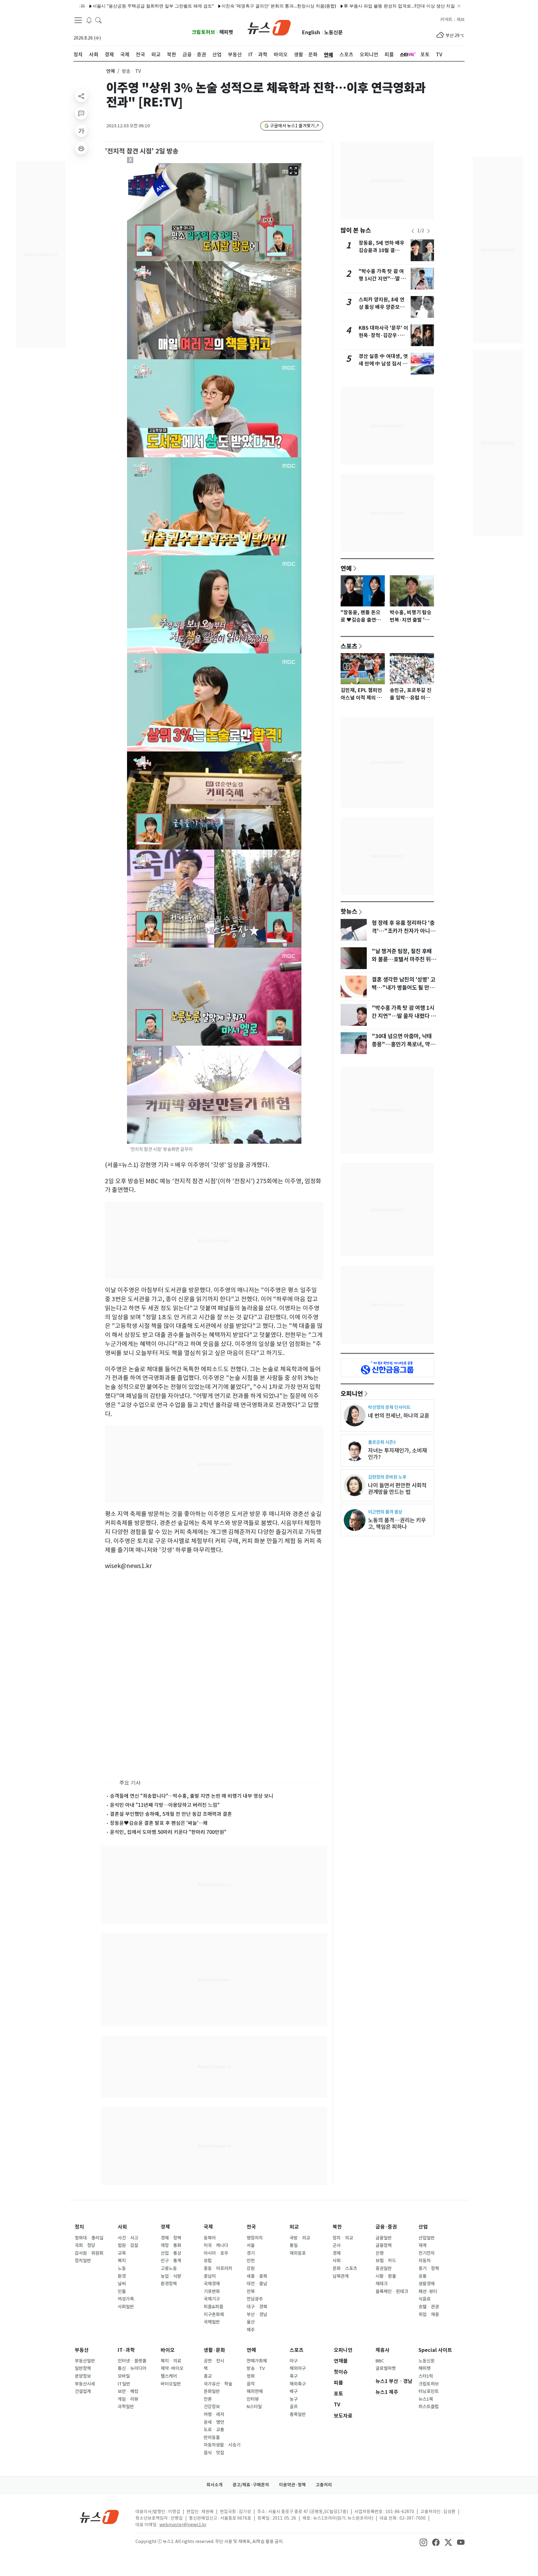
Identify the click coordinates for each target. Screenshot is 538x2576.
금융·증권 (386, 2227)
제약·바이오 (172, 2368)
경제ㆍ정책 (171, 2238)
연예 (111, 71)
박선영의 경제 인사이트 (389, 1407)
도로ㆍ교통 (214, 2430)
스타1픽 (426, 2376)
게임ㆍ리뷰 (128, 2399)
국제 (208, 2227)
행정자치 (255, 2238)
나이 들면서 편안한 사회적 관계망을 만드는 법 (397, 1489)
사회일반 (126, 2307)
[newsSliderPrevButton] (413, 231)
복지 (122, 2261)
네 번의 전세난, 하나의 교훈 (399, 1416)
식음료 (425, 2299)
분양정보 (83, 2376)
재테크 (382, 2284)
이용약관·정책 (292, 2485)
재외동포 (298, 2253)
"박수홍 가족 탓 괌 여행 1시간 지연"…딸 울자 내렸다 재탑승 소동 (382, 279)
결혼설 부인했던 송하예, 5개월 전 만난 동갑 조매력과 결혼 (171, 1814)
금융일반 (384, 2238)
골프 (294, 2407)
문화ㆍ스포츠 (345, 2268)
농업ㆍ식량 (171, 2276)
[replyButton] (81, 113)
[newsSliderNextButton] (428, 231)
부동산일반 (85, 2361)
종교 (208, 2376)
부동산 (82, 2350)
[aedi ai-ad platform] (163, 166)
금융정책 (384, 2245)
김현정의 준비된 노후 (387, 1477)
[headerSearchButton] (98, 20)
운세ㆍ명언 (214, 2422)
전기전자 (427, 2253)
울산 (251, 2322)
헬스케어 (169, 2376)
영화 (251, 2376)
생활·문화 (214, 2350)
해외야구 (298, 2368)
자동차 (425, 2261)
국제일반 (212, 2322)
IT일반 (124, 2384)
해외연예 (255, 2391)
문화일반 (212, 2391)
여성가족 (126, 2299)
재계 (422, 2245)
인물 (122, 2291)
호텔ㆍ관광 (429, 2307)
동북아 (210, 2238)
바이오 (168, 2350)
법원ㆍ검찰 (128, 2245)
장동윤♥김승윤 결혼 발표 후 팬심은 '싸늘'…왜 (159, 1823)
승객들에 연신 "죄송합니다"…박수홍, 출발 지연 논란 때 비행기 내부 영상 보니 (192, 1796)
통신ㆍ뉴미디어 (132, 2368)
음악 (251, 2384)
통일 (294, 2245)
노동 (122, 2268)
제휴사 (382, 2350)
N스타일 (254, 2407)
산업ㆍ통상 (171, 2253)
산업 (423, 2227)
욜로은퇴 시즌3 (382, 1442)
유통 (422, 2276)
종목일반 (298, 2414)
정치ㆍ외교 (343, 2238)
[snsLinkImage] (423, 2542)
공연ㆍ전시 (214, 2361)
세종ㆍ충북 (257, 2276)
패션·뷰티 (428, 2291)
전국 (251, 2227)
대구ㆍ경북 (257, 2307)
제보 (460, 20)
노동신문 (333, 33)
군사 (337, 2245)
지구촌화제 (214, 2315)
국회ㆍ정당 (85, 2245)
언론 (208, 2399)
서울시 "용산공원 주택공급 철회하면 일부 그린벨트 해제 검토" (96, 6)
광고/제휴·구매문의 (251, 2485)
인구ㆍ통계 (171, 2261)
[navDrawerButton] (78, 20)
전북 (251, 2291)
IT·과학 (126, 2350)
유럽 (208, 2261)
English (311, 33)
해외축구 (298, 2384)
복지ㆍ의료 (171, 2361)
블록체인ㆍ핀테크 (392, 2291)
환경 (122, 2276)
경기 (251, 2253)
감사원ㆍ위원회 (89, 2253)
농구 (294, 2399)
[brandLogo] (269, 27)
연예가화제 (257, 2361)
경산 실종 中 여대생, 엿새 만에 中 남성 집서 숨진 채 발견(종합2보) (383, 364)
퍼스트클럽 (429, 2407)
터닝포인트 (429, 2391)
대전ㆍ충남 (257, 2284)
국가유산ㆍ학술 (218, 2384)
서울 (251, 2245)
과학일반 (126, 2407)
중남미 (210, 2276)
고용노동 (169, 2268)
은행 (380, 2253)
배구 (294, 2391)
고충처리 (324, 2485)
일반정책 (83, 2368)
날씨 (122, 2284)
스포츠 (349, 646)
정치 (79, 2227)
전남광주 (255, 2299)
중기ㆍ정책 (429, 2268)
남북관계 (341, 2276)
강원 (251, 2268)
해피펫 (226, 32)
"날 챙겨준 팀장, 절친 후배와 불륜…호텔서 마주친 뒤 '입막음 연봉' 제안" (402, 959)
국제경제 (212, 2284)
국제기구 (212, 2299)
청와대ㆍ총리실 (89, 2238)
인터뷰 (253, 2399)
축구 (294, 2376)
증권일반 (384, 2268)
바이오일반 (171, 2384)
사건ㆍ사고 (128, 2238)
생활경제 (427, 2284)
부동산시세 (85, 2384)
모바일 (124, 2376)
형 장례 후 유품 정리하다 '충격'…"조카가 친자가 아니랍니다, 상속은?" (403, 931)
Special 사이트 (435, 2350)
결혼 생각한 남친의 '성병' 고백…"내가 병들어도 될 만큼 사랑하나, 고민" (404, 988)
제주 (251, 2330)
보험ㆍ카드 (386, 2261)
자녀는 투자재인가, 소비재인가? (397, 1454)
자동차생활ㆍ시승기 (222, 2445)
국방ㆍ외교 (300, 2238)
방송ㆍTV (256, 2368)
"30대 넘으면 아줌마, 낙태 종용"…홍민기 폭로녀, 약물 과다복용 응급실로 (403, 1044)
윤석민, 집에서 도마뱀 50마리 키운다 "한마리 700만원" (168, 1832)
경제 (165, 2227)
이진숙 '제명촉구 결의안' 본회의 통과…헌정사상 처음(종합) (222, 6)
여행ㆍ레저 (214, 2414)
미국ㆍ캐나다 (216, 2245)
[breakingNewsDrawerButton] (89, 20)
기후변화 (212, 2291)
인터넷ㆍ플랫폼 (132, 2361)
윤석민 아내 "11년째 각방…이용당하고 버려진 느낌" (165, 1805)
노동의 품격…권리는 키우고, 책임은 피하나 (397, 1523)
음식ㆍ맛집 (214, 2453)
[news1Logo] (99, 2517)
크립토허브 (203, 32)
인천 (251, 2261)
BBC (380, 2361)
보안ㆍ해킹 (128, 2391)
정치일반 (83, 2261)
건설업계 (83, 2391)
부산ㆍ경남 (257, 2315)
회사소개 (215, 2485)
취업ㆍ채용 (429, 2315)
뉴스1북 (426, 2399)
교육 (122, 2253)
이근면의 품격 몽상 (385, 1512)
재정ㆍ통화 (171, 2245)
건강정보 (212, 2407)
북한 (337, 2227)
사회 (122, 2227)
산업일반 (427, 2238)
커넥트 (446, 20)
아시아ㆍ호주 (216, 2253)
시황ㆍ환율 (386, 2276)
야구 (294, 2361)
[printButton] (81, 148)
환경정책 (169, 2284)
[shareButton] (81, 96)
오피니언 (352, 1393)
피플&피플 (213, 2307)
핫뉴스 (349, 911)
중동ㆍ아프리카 (218, 2268)
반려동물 (212, 2437)
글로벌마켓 (386, 2368)
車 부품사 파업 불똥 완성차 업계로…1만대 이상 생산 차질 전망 (347, 6)
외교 (294, 2227)
